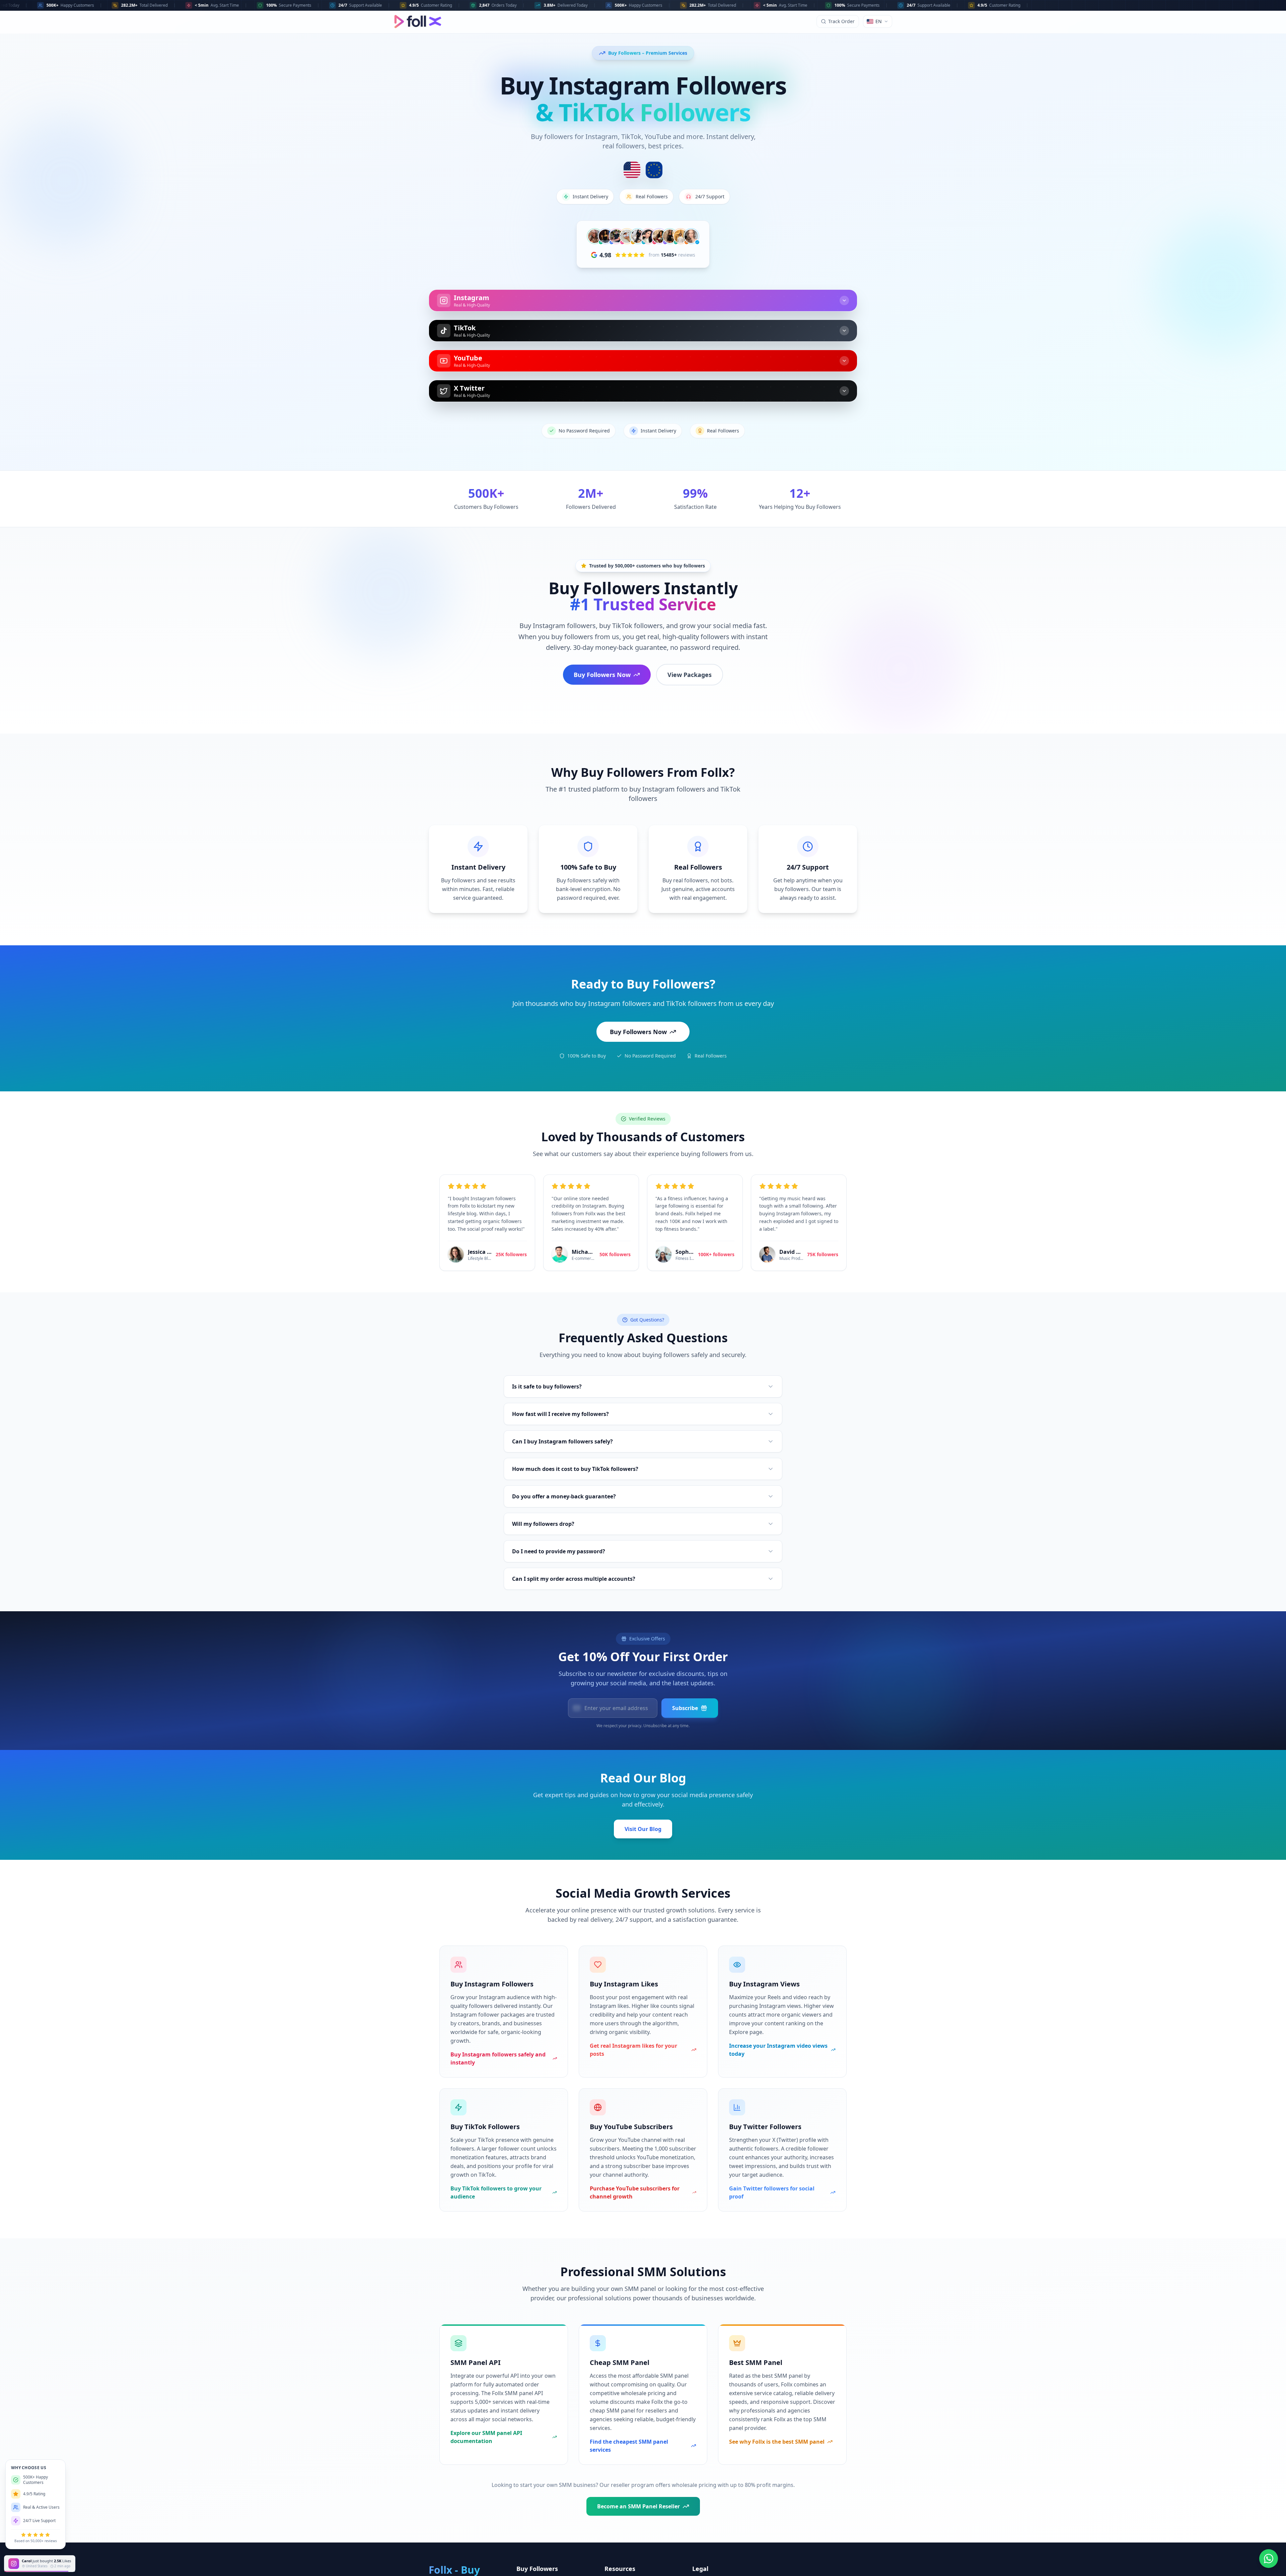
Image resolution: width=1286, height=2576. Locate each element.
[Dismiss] (76, 2557)
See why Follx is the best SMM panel (777, 2442)
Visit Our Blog (643, 1829)
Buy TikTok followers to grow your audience (496, 2192)
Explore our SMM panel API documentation (486, 2437)
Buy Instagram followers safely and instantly (498, 2058)
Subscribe (685, 1708)
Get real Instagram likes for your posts (633, 2050)
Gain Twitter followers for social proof (772, 2192)
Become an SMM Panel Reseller (638, 2506)
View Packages (690, 675)
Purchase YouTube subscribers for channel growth (635, 2192)
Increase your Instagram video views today (778, 2050)
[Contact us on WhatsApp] (1269, 2559)
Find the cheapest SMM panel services (629, 2446)
